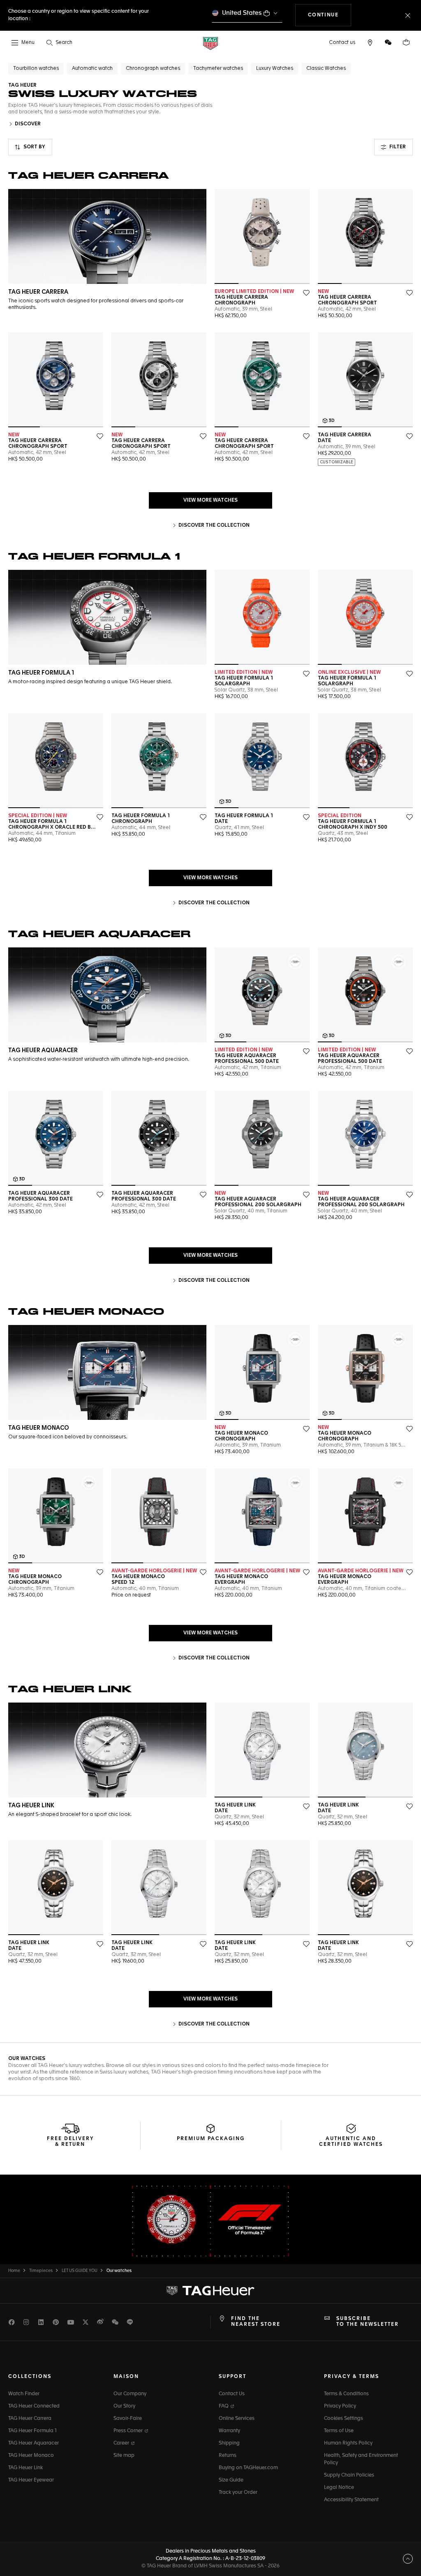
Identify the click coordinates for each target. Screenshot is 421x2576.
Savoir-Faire (128, 2419)
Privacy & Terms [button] (352, 2377)
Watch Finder (24, 2394)
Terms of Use (339, 2431)
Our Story (124, 2406)
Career (122, 2443)
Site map (124, 2456)
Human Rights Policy (348, 2443)
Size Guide (231, 2480)
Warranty (229, 2431)
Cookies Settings (344, 2419)
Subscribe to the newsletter (368, 2322)
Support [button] (232, 2377)
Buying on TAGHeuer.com (248, 2468)
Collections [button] (30, 2377)
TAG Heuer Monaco (31, 2456)
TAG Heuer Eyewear (31, 2480)
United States (242, 13)
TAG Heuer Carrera (30, 2419)
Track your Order (238, 2493)
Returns (228, 2456)
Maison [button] (126, 2377)
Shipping (229, 2443)
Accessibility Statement (351, 2500)
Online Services (237, 2419)
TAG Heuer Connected (34, 2406)
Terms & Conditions (346, 2394)
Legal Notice (339, 2488)
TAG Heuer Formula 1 (32, 2431)
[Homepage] (210, 43)
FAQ (224, 2406)
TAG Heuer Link (25, 2468)
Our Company (130, 2394)
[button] (388, 42)
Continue (330, 15)
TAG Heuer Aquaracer (34, 2443)
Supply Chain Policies (349, 2475)
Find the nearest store (256, 2322)
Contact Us (232, 2394)
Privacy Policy (340, 2406)
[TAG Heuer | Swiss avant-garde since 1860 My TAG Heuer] (210, 2290)
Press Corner (129, 2431)
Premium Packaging (211, 2139)
